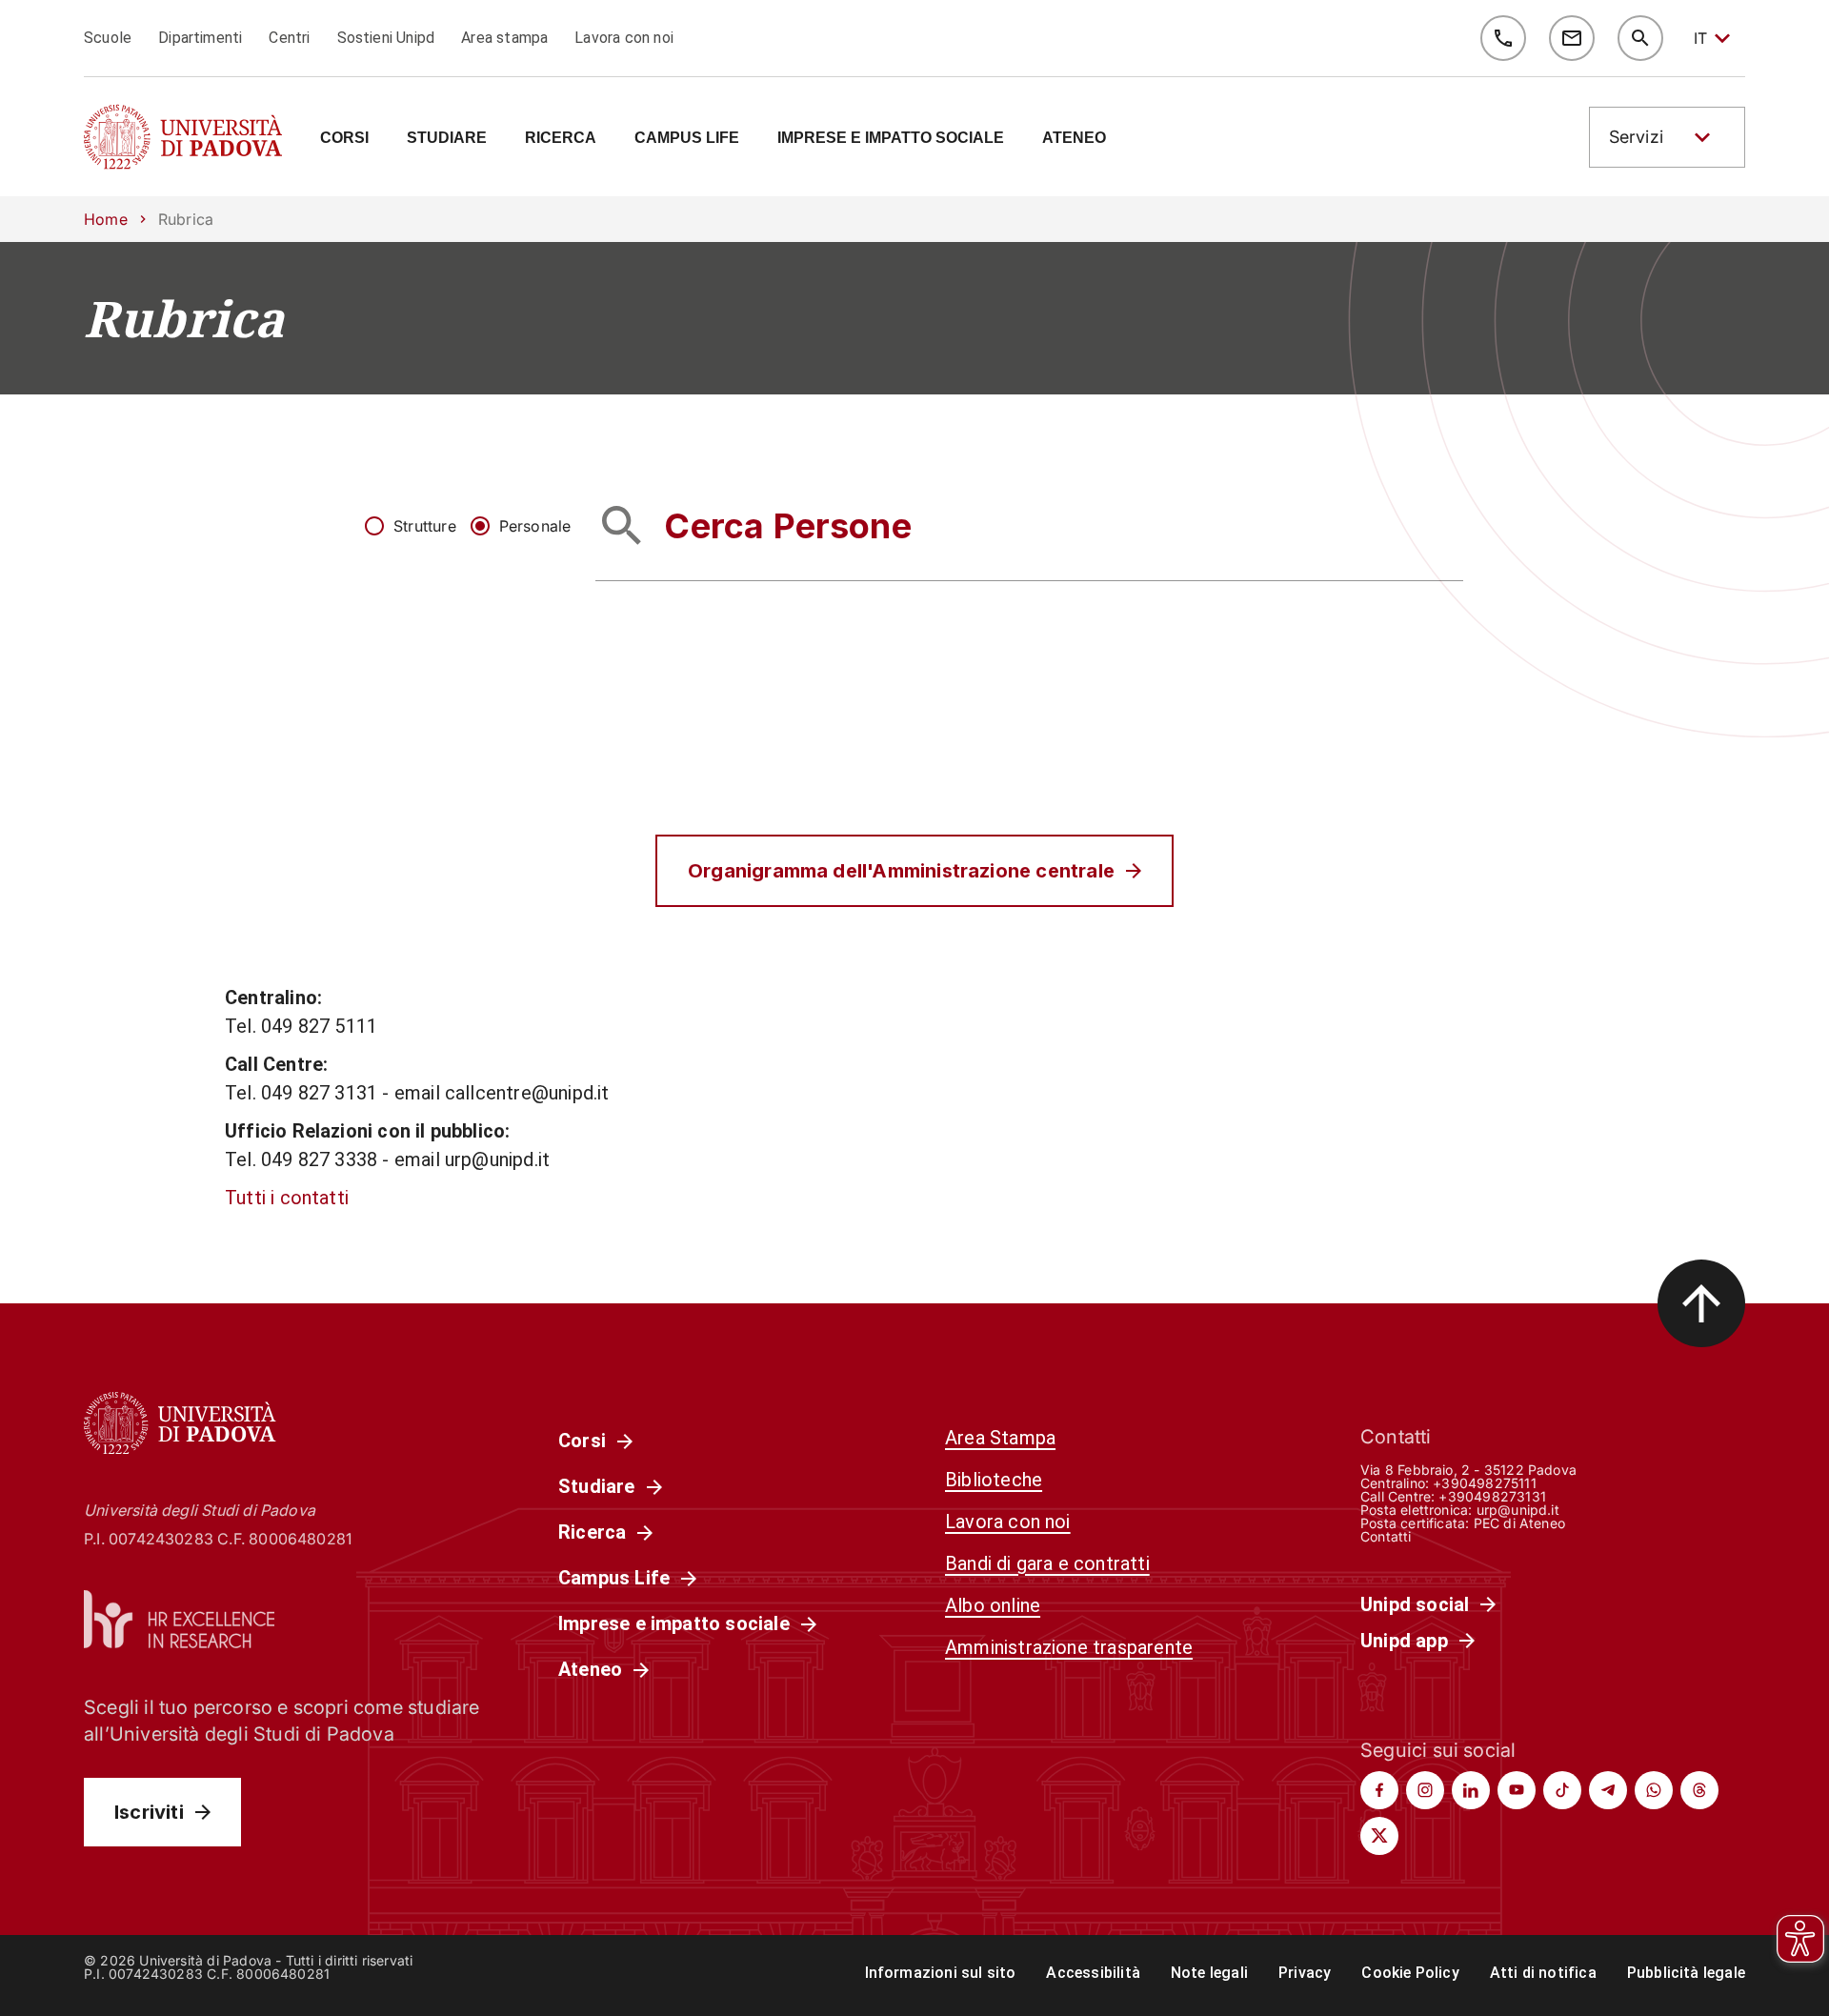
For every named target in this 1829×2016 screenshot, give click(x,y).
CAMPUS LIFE (687, 138)
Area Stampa (1000, 1438)
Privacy (1305, 1973)
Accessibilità (1093, 1973)
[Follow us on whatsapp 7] (1654, 1790)
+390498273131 (1492, 1496)
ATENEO (1074, 138)
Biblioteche (994, 1480)
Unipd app (1404, 1641)
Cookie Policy (1410, 1973)
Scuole (108, 38)
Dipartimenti (200, 38)
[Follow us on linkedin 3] (1471, 1790)
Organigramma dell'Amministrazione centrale (901, 871)
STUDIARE (447, 138)
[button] (1667, 137)
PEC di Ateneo (1519, 1523)
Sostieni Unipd (386, 38)
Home (106, 219)
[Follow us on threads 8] (1699, 1790)
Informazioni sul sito (941, 1973)
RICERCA (561, 138)
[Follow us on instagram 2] (1425, 1790)
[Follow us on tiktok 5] (1562, 1790)
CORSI (344, 138)
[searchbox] (1029, 525)
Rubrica (184, 318)
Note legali (1209, 1973)
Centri (289, 38)
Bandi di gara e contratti (1047, 1563)
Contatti (1386, 1536)
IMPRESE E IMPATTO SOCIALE (891, 138)
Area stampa (504, 38)
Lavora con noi (624, 38)
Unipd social (1415, 1604)
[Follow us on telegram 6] (1608, 1790)
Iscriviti (149, 1812)
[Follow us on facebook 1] (1379, 1790)
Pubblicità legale (1686, 1973)
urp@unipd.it (1518, 1510)
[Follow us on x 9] (1379, 1836)
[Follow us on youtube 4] (1517, 1790)
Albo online (993, 1605)
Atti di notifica (1543, 1973)
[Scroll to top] (1701, 1303)
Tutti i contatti (287, 1198)
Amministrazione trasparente (1069, 1647)
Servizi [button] (1636, 137)
